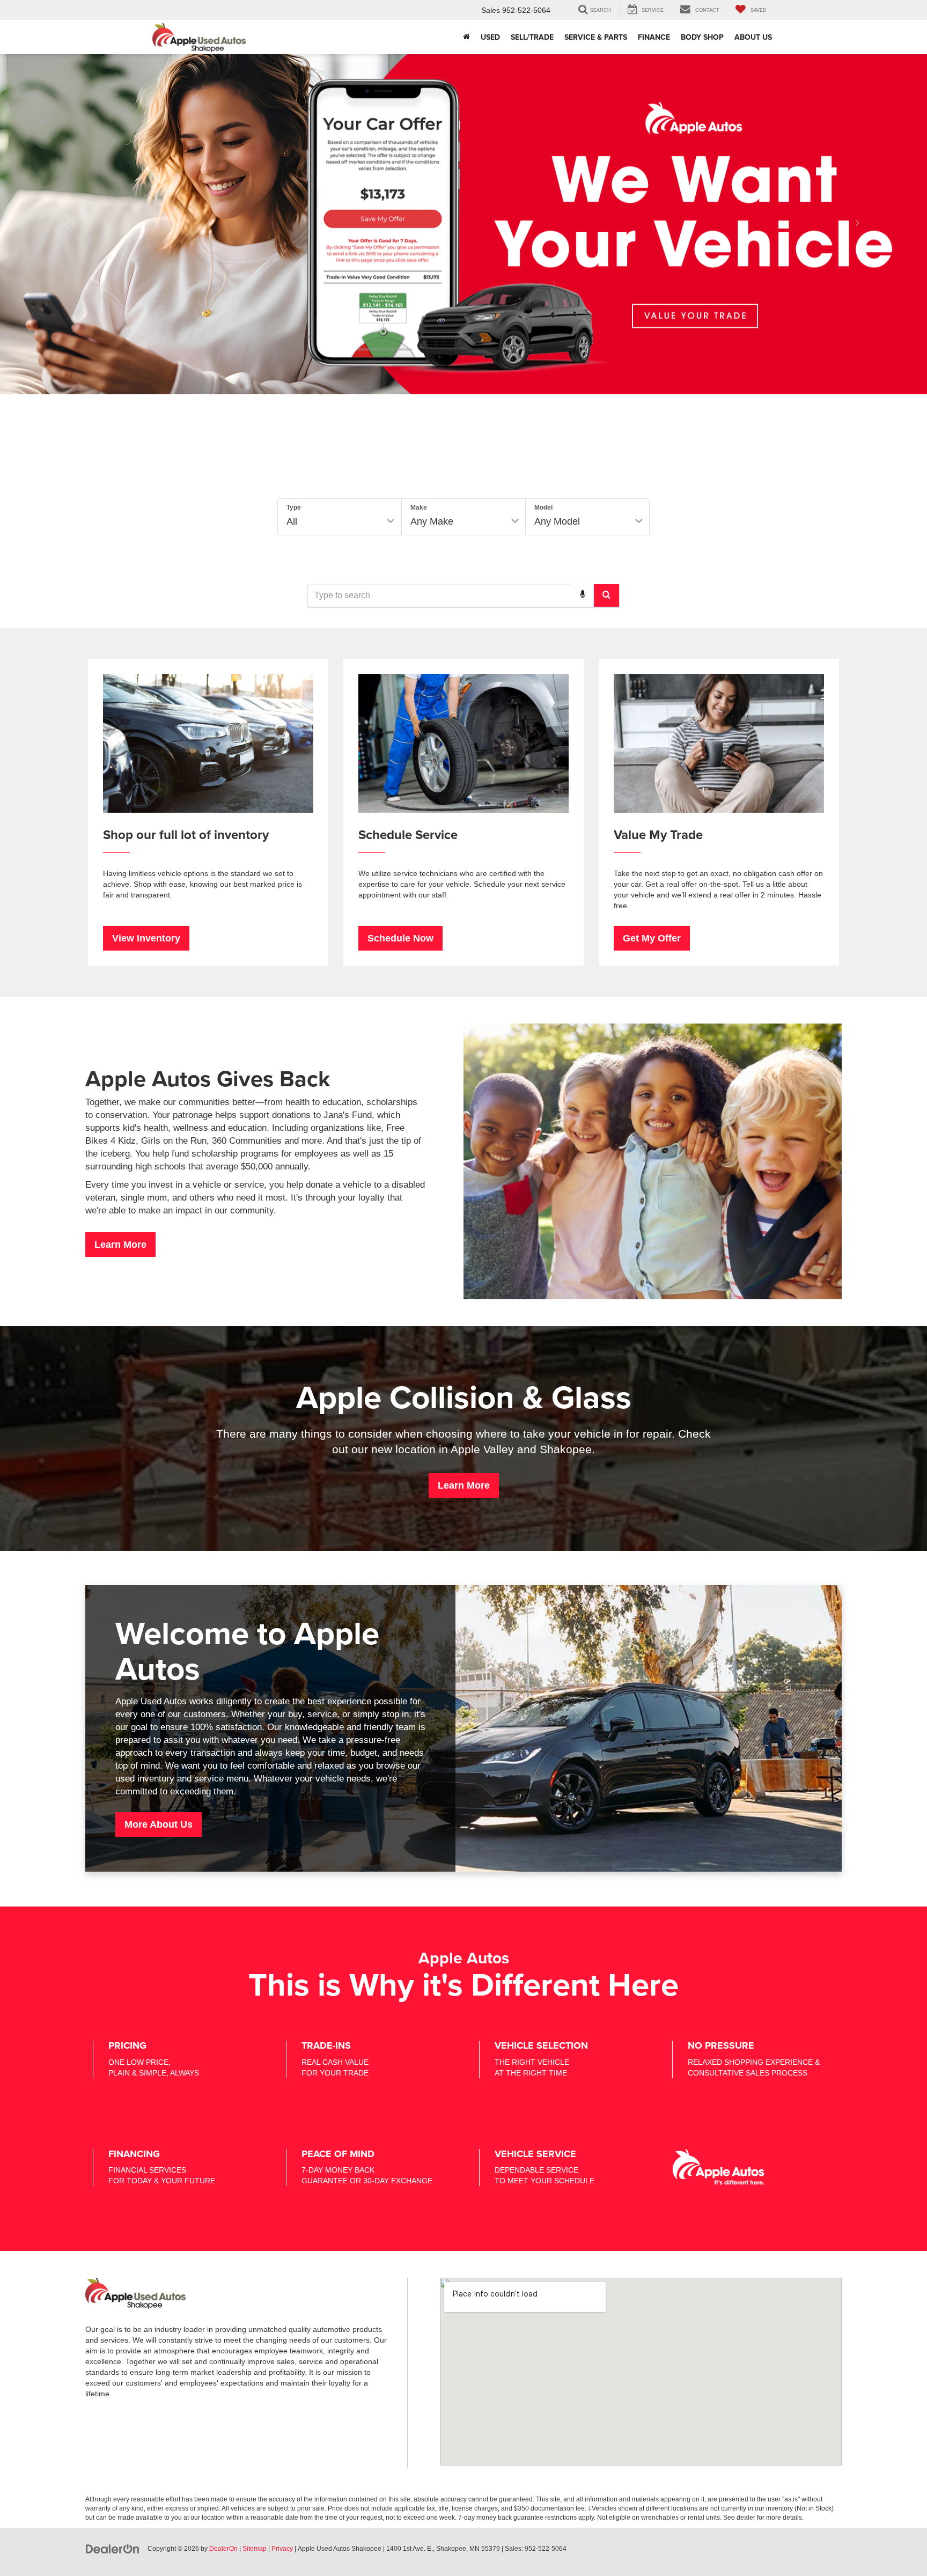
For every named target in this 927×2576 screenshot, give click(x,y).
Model (543, 507)
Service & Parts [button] (596, 37)
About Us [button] (753, 37)
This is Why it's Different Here (464, 1984)
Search (615, 557)
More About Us (159, 1824)
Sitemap (255, 2549)
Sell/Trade (532, 37)
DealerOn (223, 2549)
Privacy (282, 2549)
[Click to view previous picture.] (69, 224)
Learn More (120, 1245)
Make (419, 507)
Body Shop (702, 37)
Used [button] (490, 37)
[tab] (377, 474)
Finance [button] (654, 37)
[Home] (466, 37)
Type (294, 507)
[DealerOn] (113, 2548)
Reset (556, 557)
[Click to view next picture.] (858, 224)
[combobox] (464, 595)
